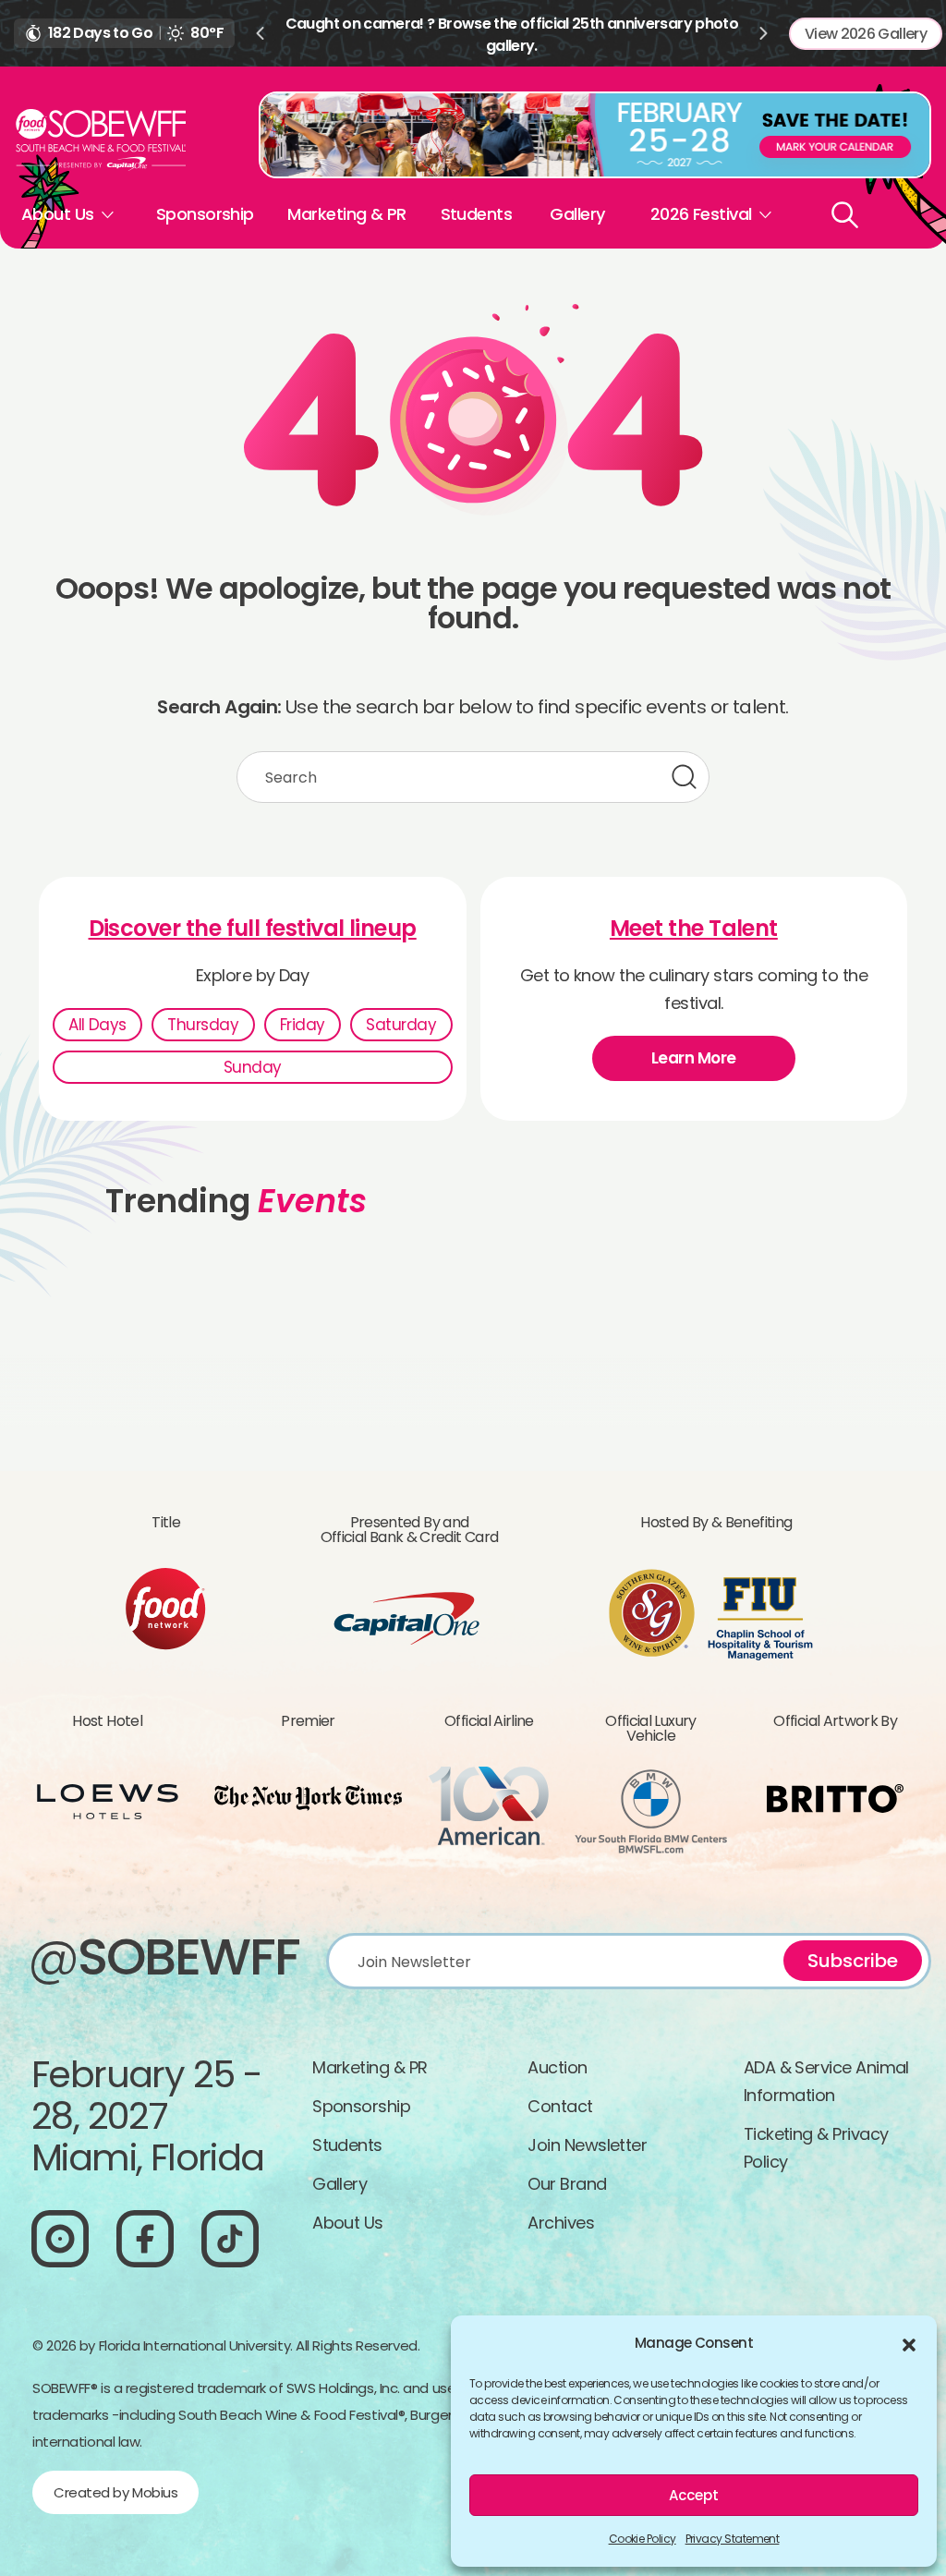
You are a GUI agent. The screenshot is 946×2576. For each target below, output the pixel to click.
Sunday (253, 1067)
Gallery (577, 214)
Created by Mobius (115, 2492)
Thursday (203, 1025)
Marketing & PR (346, 214)
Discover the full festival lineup (253, 929)
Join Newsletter (587, 2145)
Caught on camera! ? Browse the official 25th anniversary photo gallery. (512, 35)
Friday (303, 1025)
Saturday (401, 1025)
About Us (348, 2223)
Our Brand (567, 2184)
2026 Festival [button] (701, 214)
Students (477, 214)
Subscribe (853, 1961)
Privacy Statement (733, 2539)
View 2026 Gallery (866, 34)
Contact (560, 2106)
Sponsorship (205, 214)
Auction (557, 2067)
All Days (97, 1025)
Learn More (694, 1058)
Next (764, 33)
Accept (694, 2495)
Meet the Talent (694, 929)
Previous (260, 33)
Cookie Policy (643, 2539)
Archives (561, 2223)
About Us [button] (58, 214)
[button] (909, 2343)
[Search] (845, 215)
